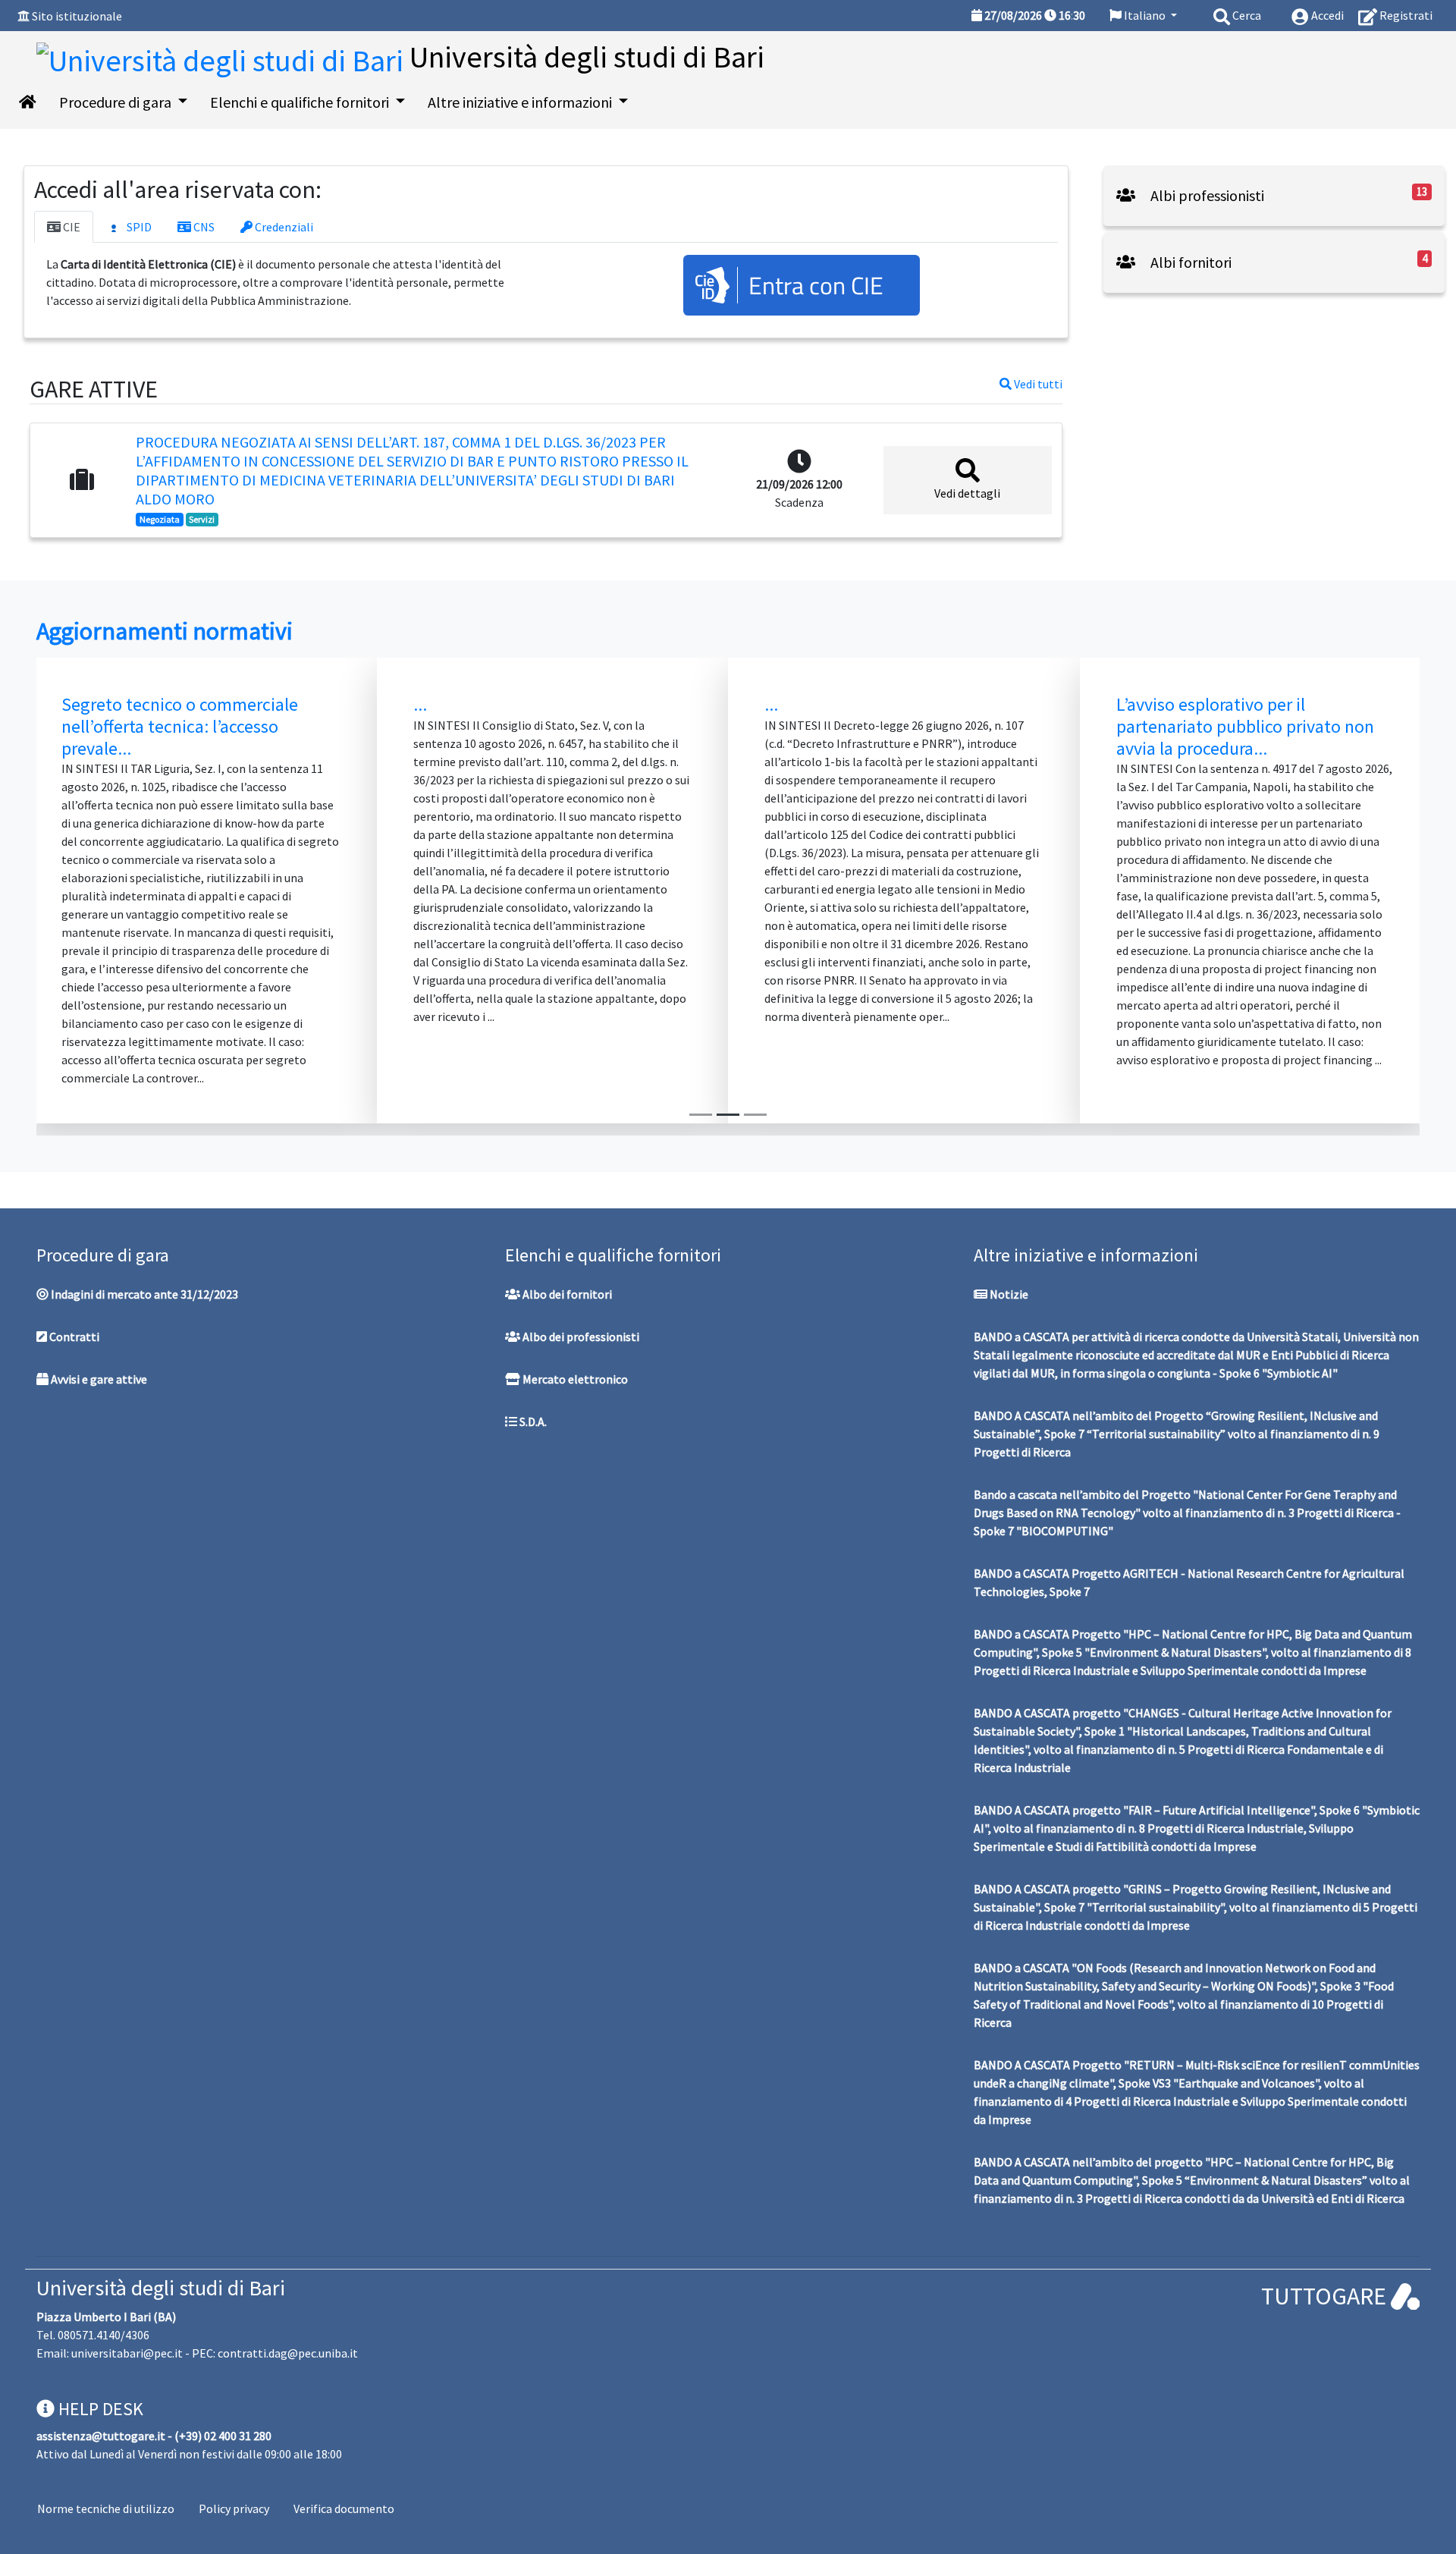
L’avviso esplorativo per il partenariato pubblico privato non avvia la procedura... (1245, 726)
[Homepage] (223, 57)
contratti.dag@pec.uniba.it (288, 2353)
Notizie (1008, 1294)
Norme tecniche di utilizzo (106, 2508)
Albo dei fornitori (566, 1294)
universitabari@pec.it (127, 2353)
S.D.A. (532, 1422)
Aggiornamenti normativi (165, 631)
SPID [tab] (138, 227)
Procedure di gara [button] (117, 102)
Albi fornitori (1189, 262)
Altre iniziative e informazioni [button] (521, 102)
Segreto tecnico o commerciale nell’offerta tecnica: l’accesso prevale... (180, 726)
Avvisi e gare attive (98, 1379)
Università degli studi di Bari (161, 2288)
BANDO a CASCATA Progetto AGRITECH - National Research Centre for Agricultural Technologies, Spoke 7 (1189, 1582)
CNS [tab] (203, 227)
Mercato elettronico (574, 1379)
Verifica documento (344, 2508)
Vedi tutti (1037, 384)
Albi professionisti (1206, 195)
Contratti (73, 1337)
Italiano (1145, 15)
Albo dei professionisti (580, 1337)
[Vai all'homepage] (28, 102)
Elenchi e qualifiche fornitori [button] (301, 102)
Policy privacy (234, 2508)
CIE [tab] (71, 227)
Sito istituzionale (77, 16)
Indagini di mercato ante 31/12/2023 (143, 1294)
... (420, 704)
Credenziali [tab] (283, 227)
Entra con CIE (816, 285)
